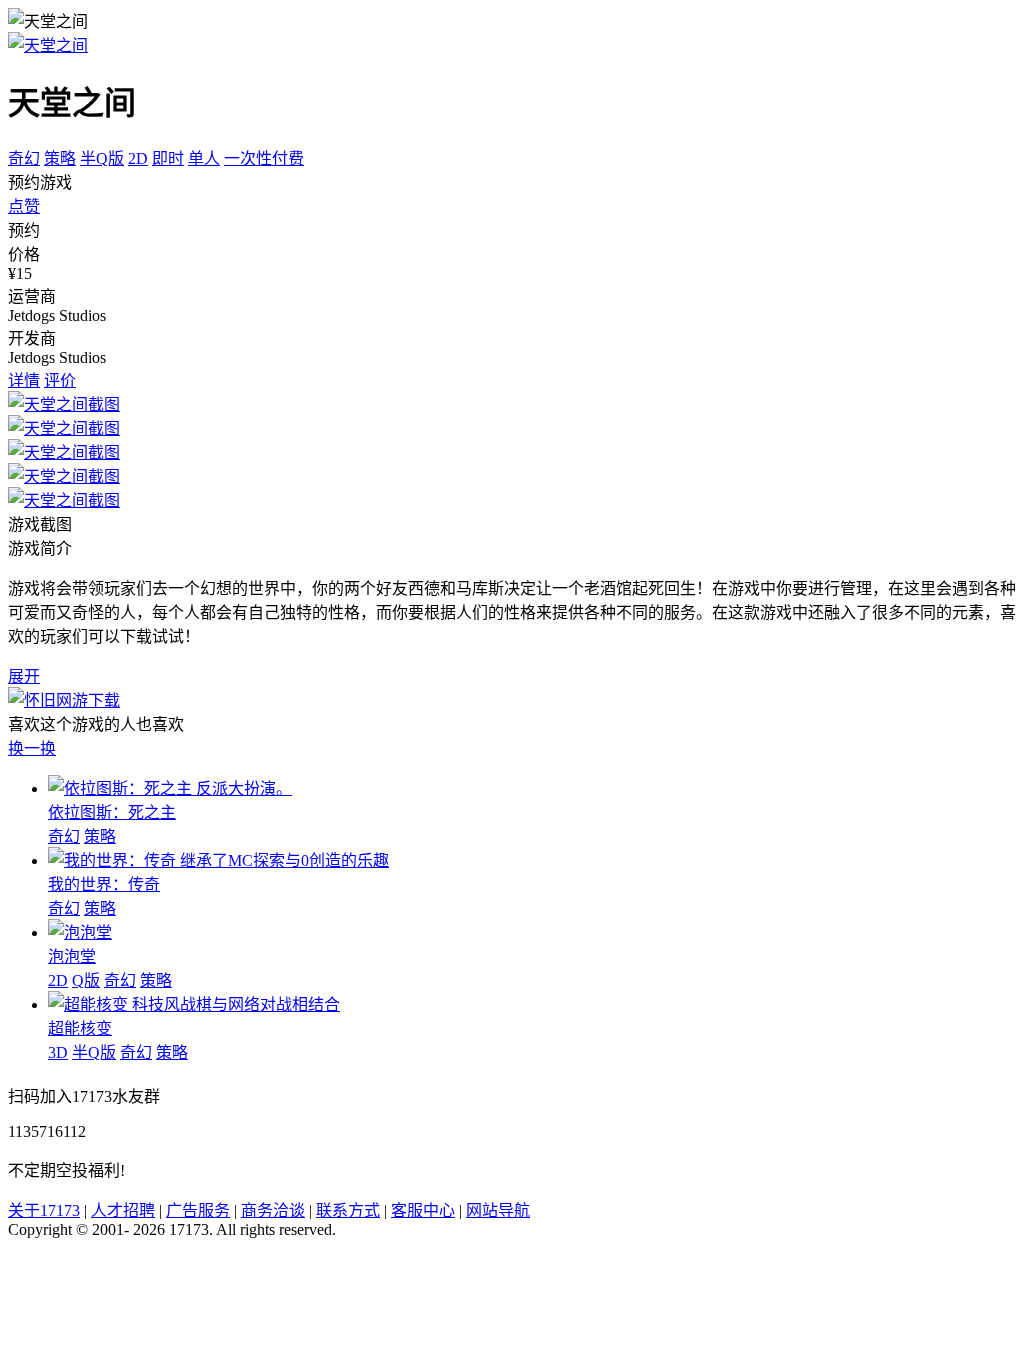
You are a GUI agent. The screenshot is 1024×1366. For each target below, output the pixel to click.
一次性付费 (264, 158)
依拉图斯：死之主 (112, 812)
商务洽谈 (273, 1210)
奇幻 (24, 158)
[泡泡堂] (80, 932)
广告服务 (198, 1210)
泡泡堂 (72, 956)
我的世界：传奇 (104, 884)
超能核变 (80, 1028)
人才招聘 (123, 1210)
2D (138, 158)
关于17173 (44, 1210)
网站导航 (498, 1210)
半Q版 (102, 158)
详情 (24, 380)
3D (58, 1052)
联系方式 (348, 1210)
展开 (24, 676)
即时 (168, 158)
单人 (204, 158)
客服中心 (423, 1210)
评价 (60, 380)
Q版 (86, 980)
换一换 (32, 748)
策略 (60, 158)
